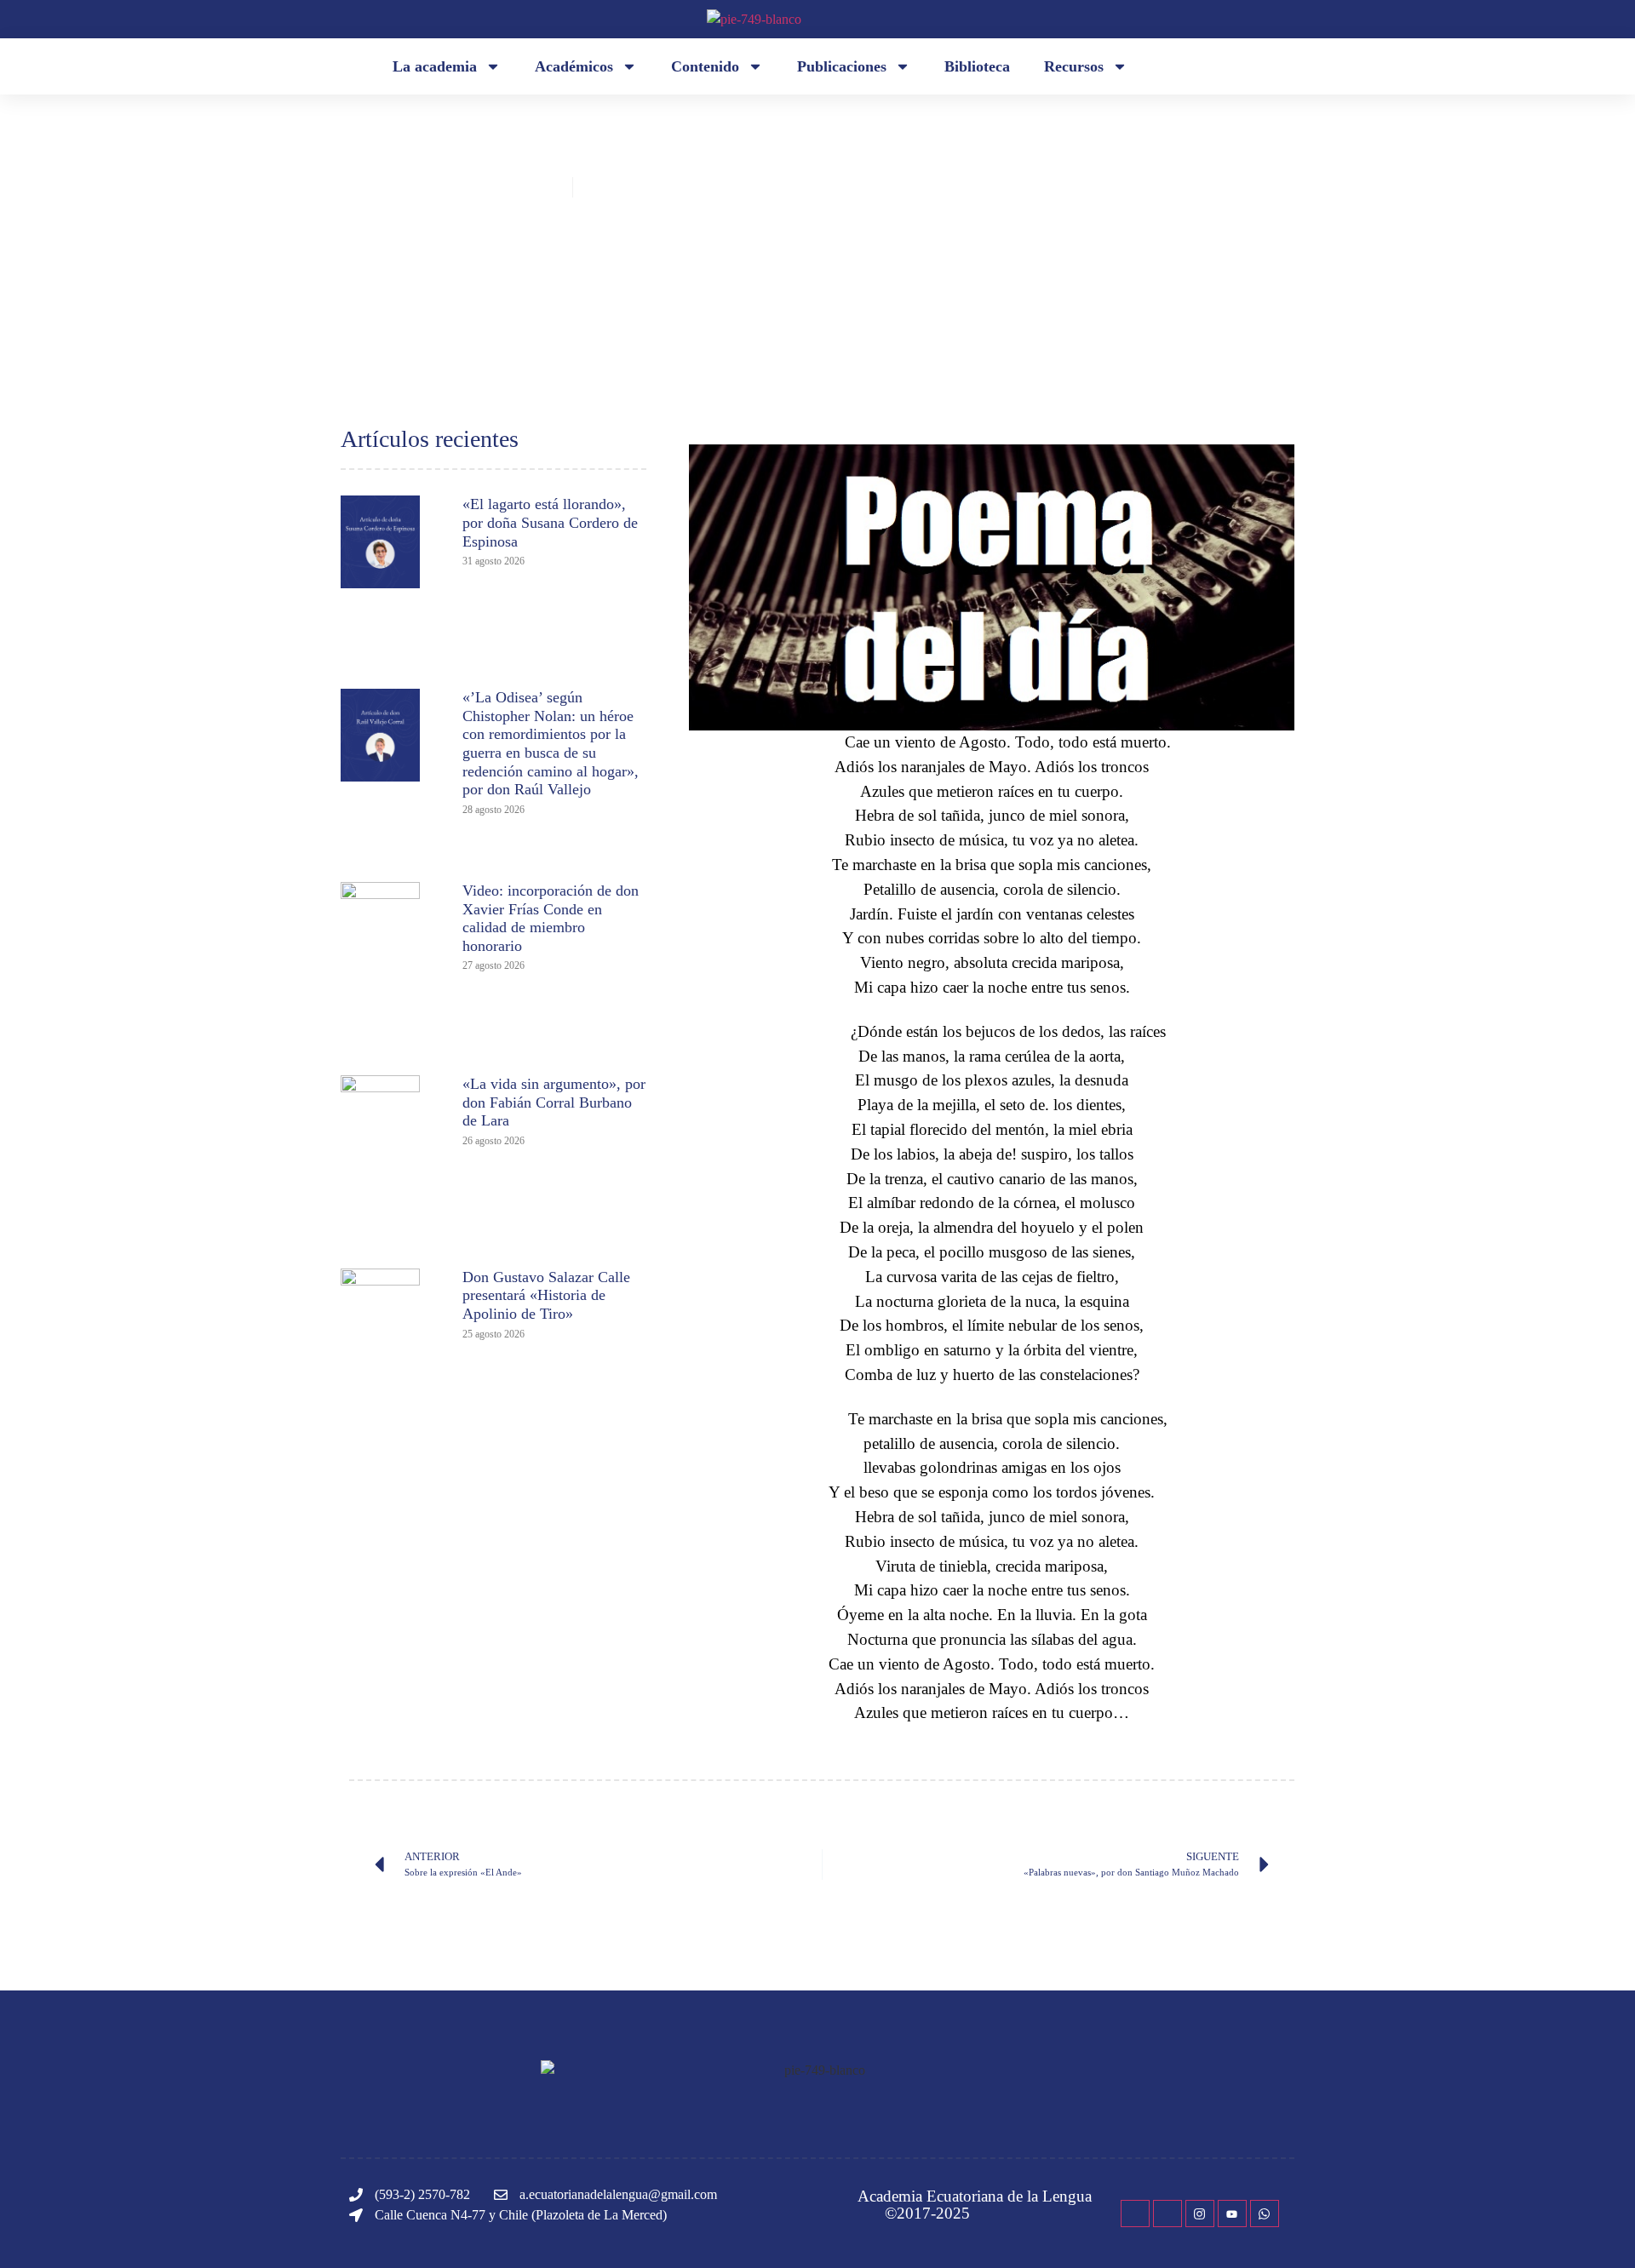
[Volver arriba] (1597, 2230)
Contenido (705, 66)
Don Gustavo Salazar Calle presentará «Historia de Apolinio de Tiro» (546, 1295)
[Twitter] (1167, 2214)
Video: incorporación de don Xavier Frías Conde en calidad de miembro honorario (551, 918)
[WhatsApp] (1265, 2214)
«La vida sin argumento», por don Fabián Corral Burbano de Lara (554, 1102)
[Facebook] (1135, 2214)
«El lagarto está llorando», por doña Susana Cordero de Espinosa (550, 522)
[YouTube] (1232, 2214)
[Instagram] (1200, 2214)
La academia (435, 66)
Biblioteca (977, 66)
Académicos (574, 66)
